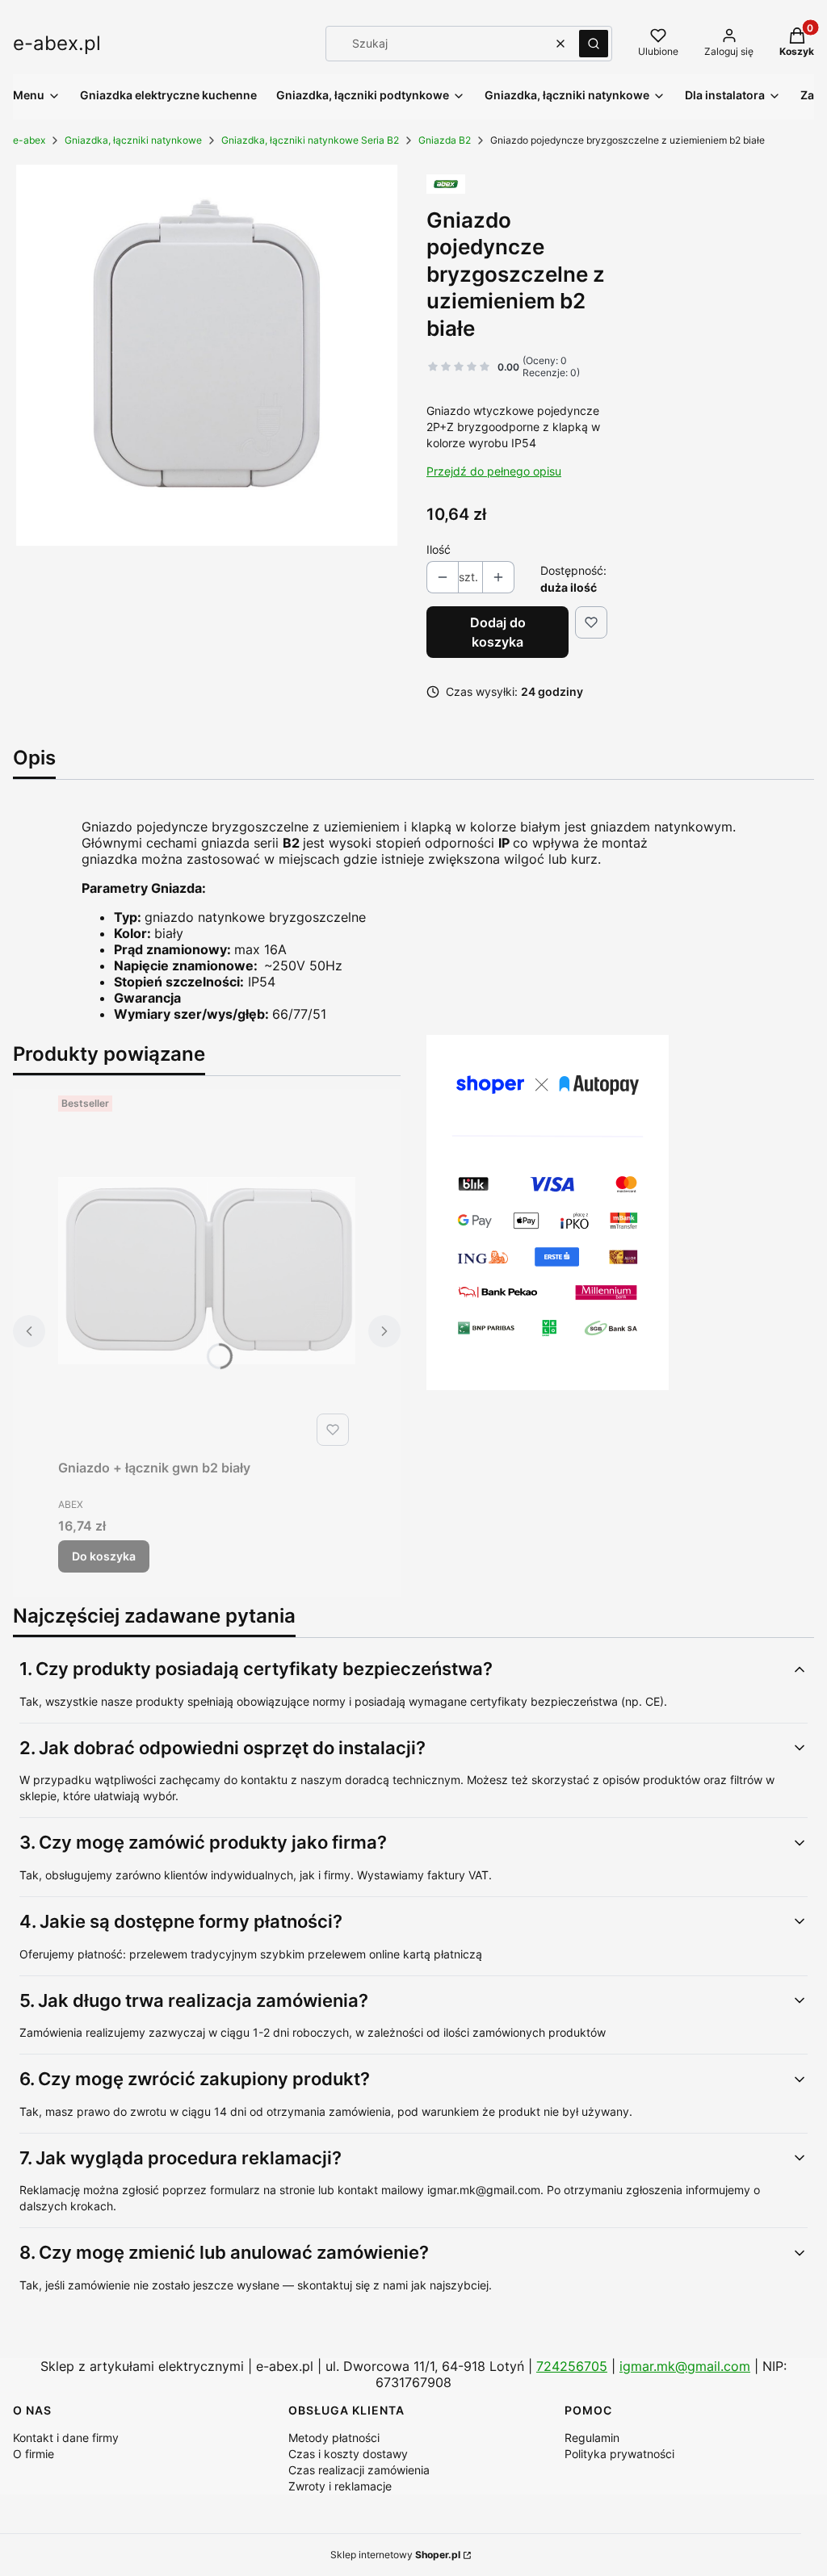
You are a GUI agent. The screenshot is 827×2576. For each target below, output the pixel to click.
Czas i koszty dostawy (348, 2454)
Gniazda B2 (445, 140)
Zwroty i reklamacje (340, 2486)
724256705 (572, 2366)
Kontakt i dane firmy (66, 2438)
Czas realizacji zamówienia (359, 2470)
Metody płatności (334, 2438)
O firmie (34, 2454)
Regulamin (592, 2438)
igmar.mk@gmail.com (685, 2366)
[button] (594, 44)
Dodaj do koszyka (498, 632)
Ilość (439, 549)
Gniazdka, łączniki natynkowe (133, 140)
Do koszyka (104, 1556)
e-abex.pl (57, 43)
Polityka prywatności (619, 2454)
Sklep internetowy (395, 2555)
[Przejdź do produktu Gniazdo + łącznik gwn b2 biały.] (207, 1271)
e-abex (29, 140)
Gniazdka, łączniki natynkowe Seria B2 (310, 140)
